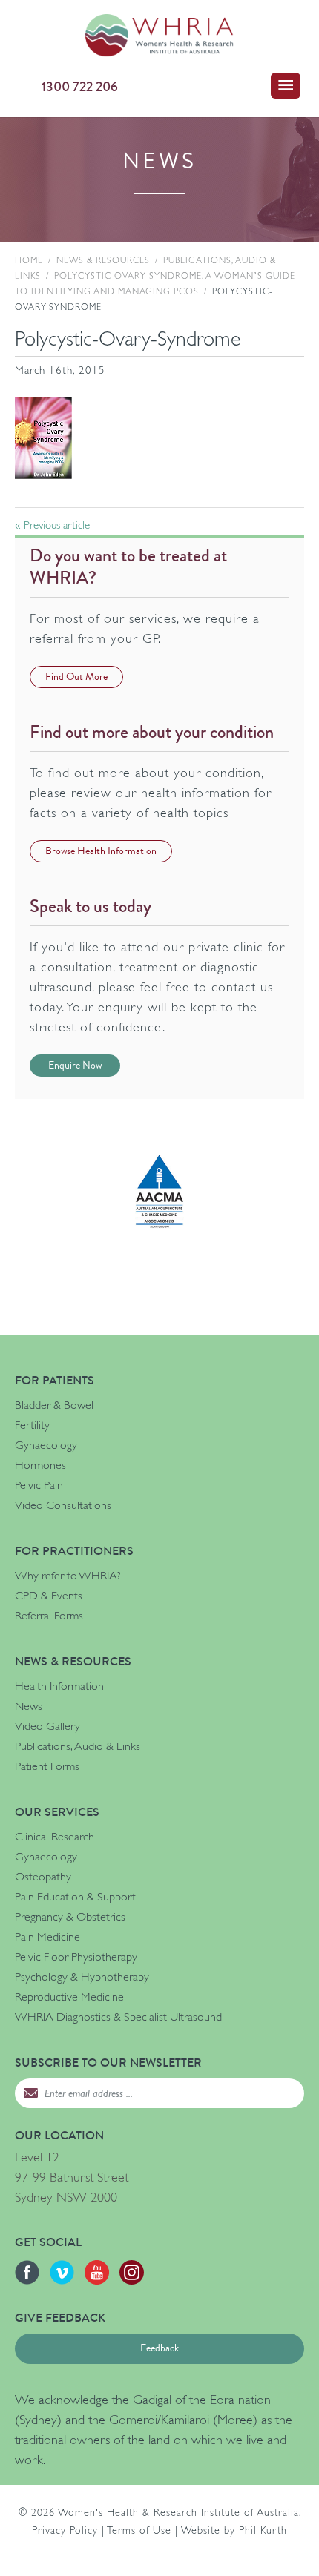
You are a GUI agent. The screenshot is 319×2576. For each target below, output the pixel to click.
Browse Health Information (101, 851)
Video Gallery (47, 1726)
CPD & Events (49, 1596)
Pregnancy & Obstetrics (70, 1917)
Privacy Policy (65, 2530)
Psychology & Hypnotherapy (82, 1977)
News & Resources (103, 260)
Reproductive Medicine (69, 1997)
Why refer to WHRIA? (68, 1576)
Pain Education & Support (75, 1897)
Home (29, 260)
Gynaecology (46, 1445)
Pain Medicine (47, 1937)
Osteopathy (43, 1877)
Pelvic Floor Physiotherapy (76, 1957)
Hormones (40, 1465)
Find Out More (76, 677)
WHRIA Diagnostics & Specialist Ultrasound (118, 2017)
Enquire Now (75, 1066)
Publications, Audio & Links (78, 1746)
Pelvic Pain (39, 1485)
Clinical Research (55, 1837)
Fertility (32, 1425)
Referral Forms (49, 1616)
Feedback (159, 2348)
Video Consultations (63, 1505)
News (29, 1706)
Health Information (59, 1686)
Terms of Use (139, 2530)
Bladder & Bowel (54, 1405)
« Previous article (52, 525)
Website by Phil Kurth (234, 2530)
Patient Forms (47, 1766)
